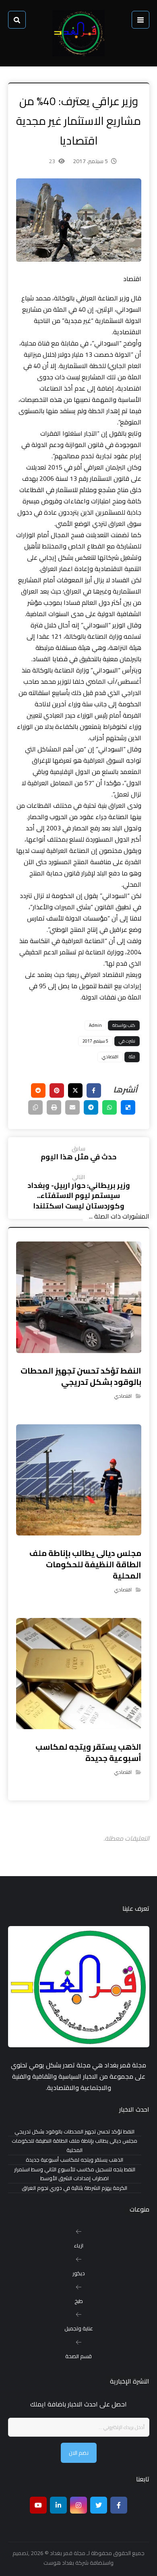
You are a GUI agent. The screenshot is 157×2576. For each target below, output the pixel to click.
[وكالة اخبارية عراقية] (78, 33)
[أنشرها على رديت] (38, 1090)
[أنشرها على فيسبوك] (94, 1090)
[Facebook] (119, 2505)
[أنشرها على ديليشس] (128, 1107)
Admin (95, 1025)
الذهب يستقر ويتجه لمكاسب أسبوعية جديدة (74, 2160)
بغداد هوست (59, 2563)
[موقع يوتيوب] (38, 2505)
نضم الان (79, 2453)
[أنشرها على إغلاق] (75, 1090)
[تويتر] (99, 2505)
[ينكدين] (58, 2505)
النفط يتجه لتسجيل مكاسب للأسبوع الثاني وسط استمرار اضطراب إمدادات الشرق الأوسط (75, 2174)
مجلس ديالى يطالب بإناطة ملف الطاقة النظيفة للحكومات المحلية (74, 2146)
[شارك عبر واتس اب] (109, 1107)
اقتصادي (110, 1057)
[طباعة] (54, 1107)
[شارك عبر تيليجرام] (91, 1107)
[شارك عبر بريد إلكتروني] (72, 1107)
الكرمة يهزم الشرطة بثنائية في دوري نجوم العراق (74, 2188)
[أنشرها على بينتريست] (57, 1090)
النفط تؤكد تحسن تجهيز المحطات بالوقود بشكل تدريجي (74, 2132)
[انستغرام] (78, 2505)
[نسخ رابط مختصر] (35, 1107)
